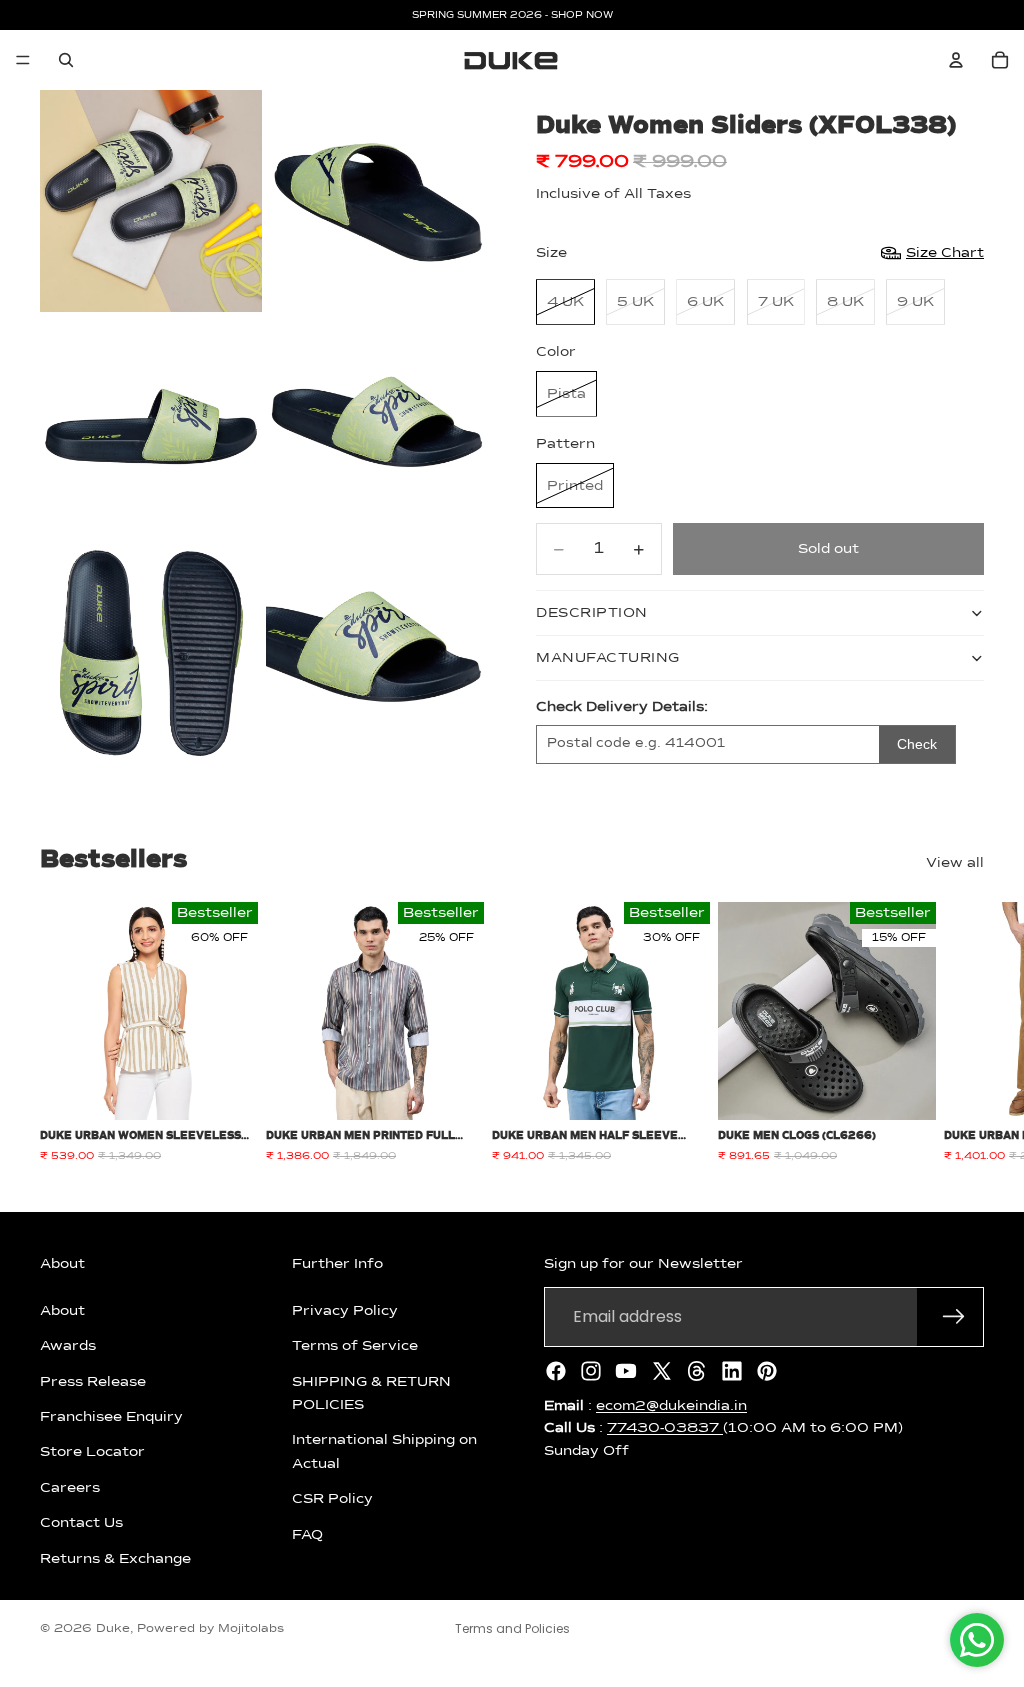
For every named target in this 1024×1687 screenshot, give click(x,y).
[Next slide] (962, 1033)
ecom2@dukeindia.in (671, 1406)
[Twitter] (662, 1371)
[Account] (956, 60)
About (62, 1311)
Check (917, 744)
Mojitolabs (251, 1629)
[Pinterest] (767, 1371)
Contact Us (81, 1523)
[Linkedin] (732, 1371)
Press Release (93, 1381)
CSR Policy (332, 1499)
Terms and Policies (512, 1628)
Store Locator (92, 1452)
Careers (70, 1488)
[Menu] (23, 60)
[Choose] (227, 1089)
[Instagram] (591, 1371)
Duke (113, 1629)
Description (592, 613)
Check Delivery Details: (622, 707)
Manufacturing (608, 658)
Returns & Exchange (115, 1558)
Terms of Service (355, 1346)
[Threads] (697, 1371)
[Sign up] (954, 1317)
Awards (68, 1346)
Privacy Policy (345, 1311)
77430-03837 (665, 1428)
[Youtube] (626, 1371)
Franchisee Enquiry (111, 1417)
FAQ (307, 1534)
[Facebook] (556, 1371)
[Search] (66, 60)
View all (955, 863)
